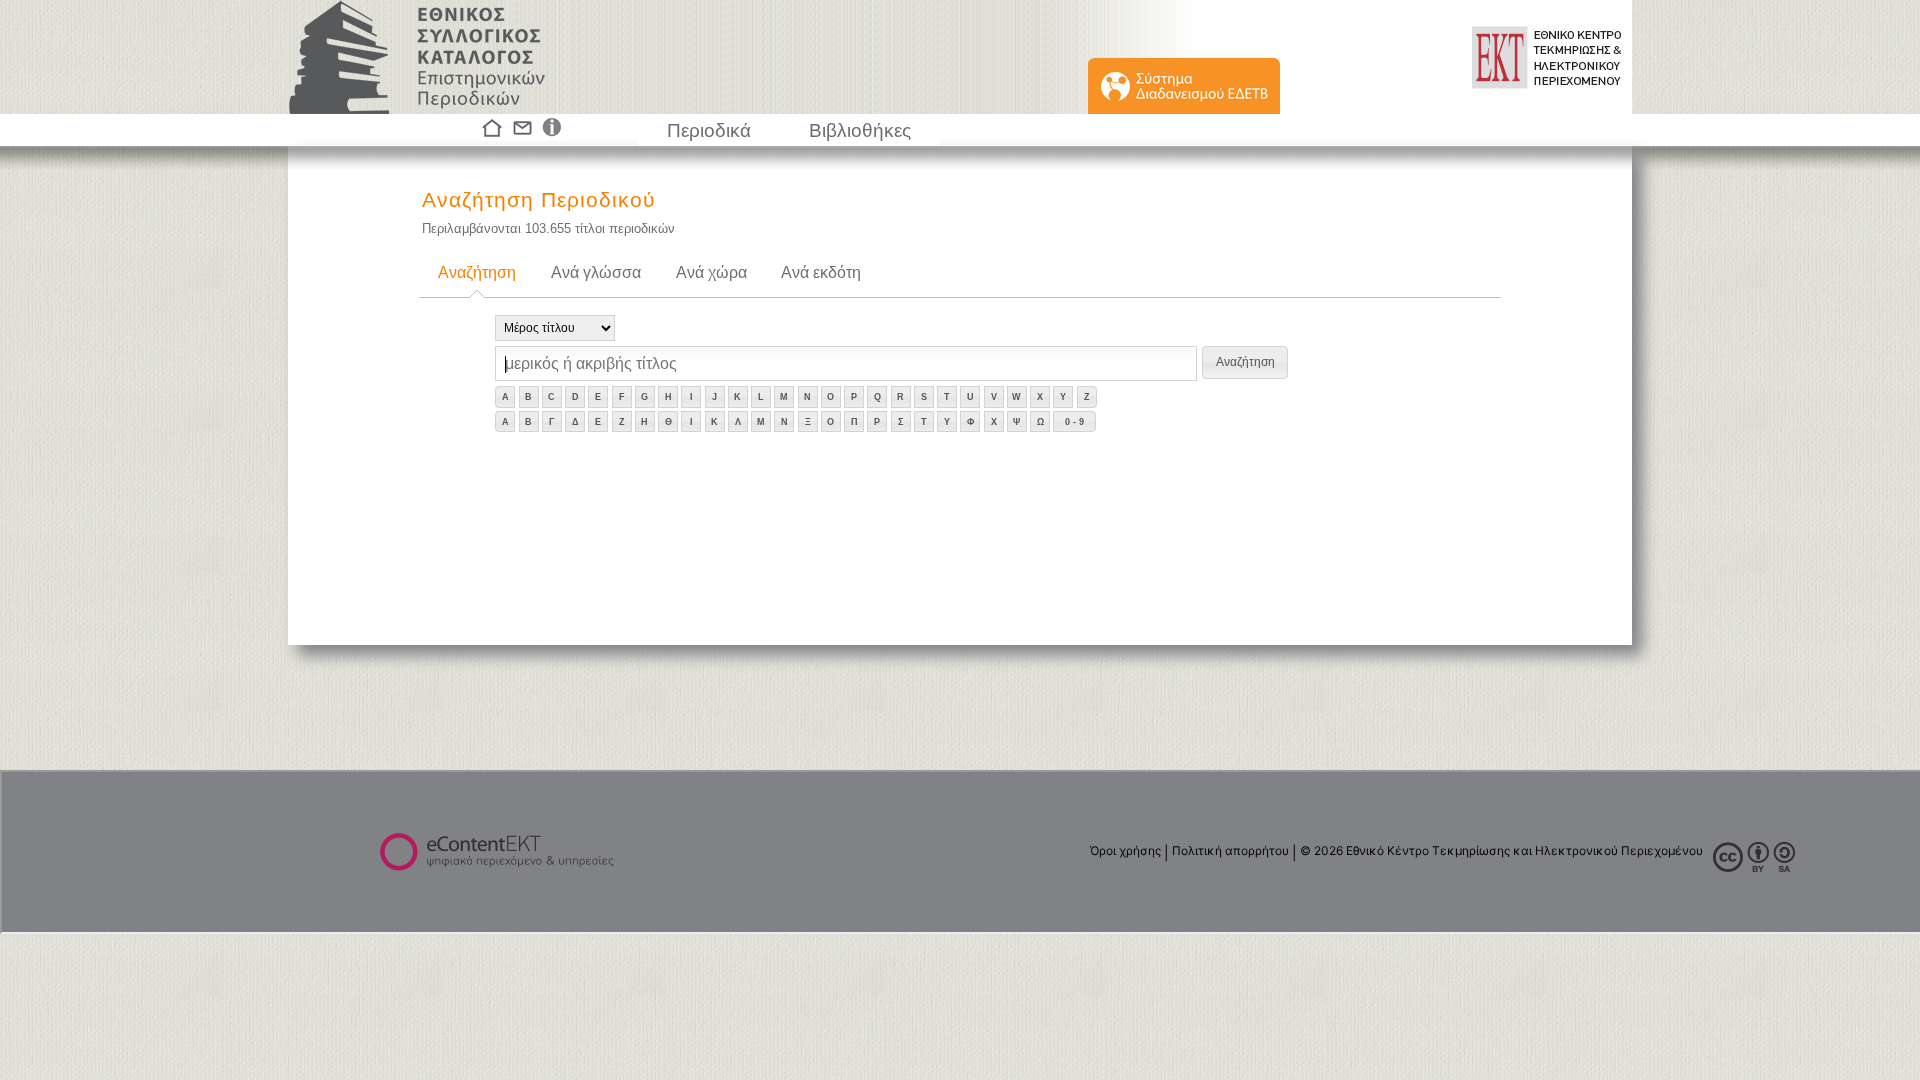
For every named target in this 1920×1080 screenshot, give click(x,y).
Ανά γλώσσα (596, 272)
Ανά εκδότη (821, 272)
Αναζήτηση (477, 272)
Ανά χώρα (711, 272)
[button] (1245, 362)
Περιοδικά (709, 130)
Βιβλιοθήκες (860, 130)
